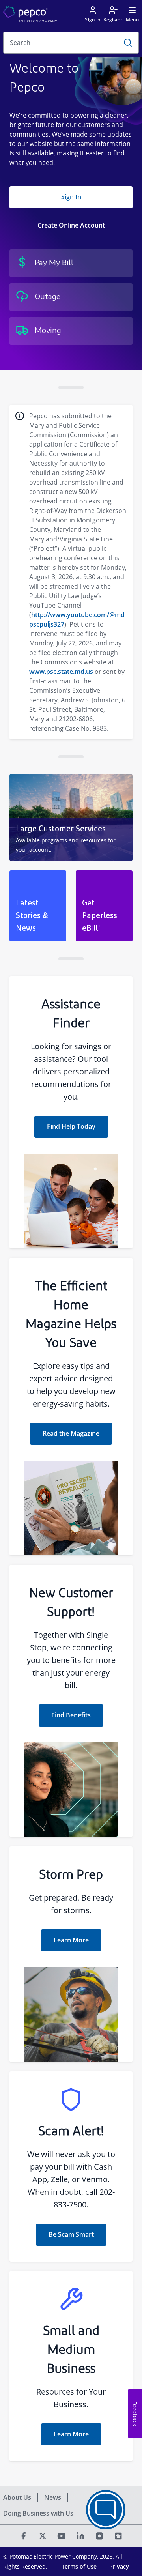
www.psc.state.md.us (61, 672)
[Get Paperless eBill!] (104, 906)
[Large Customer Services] (71, 818)
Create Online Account (71, 225)
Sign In (71, 197)
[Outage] (71, 297)
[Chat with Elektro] (106, 2510)
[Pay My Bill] (71, 263)
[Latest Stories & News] (38, 906)
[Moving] (71, 331)
